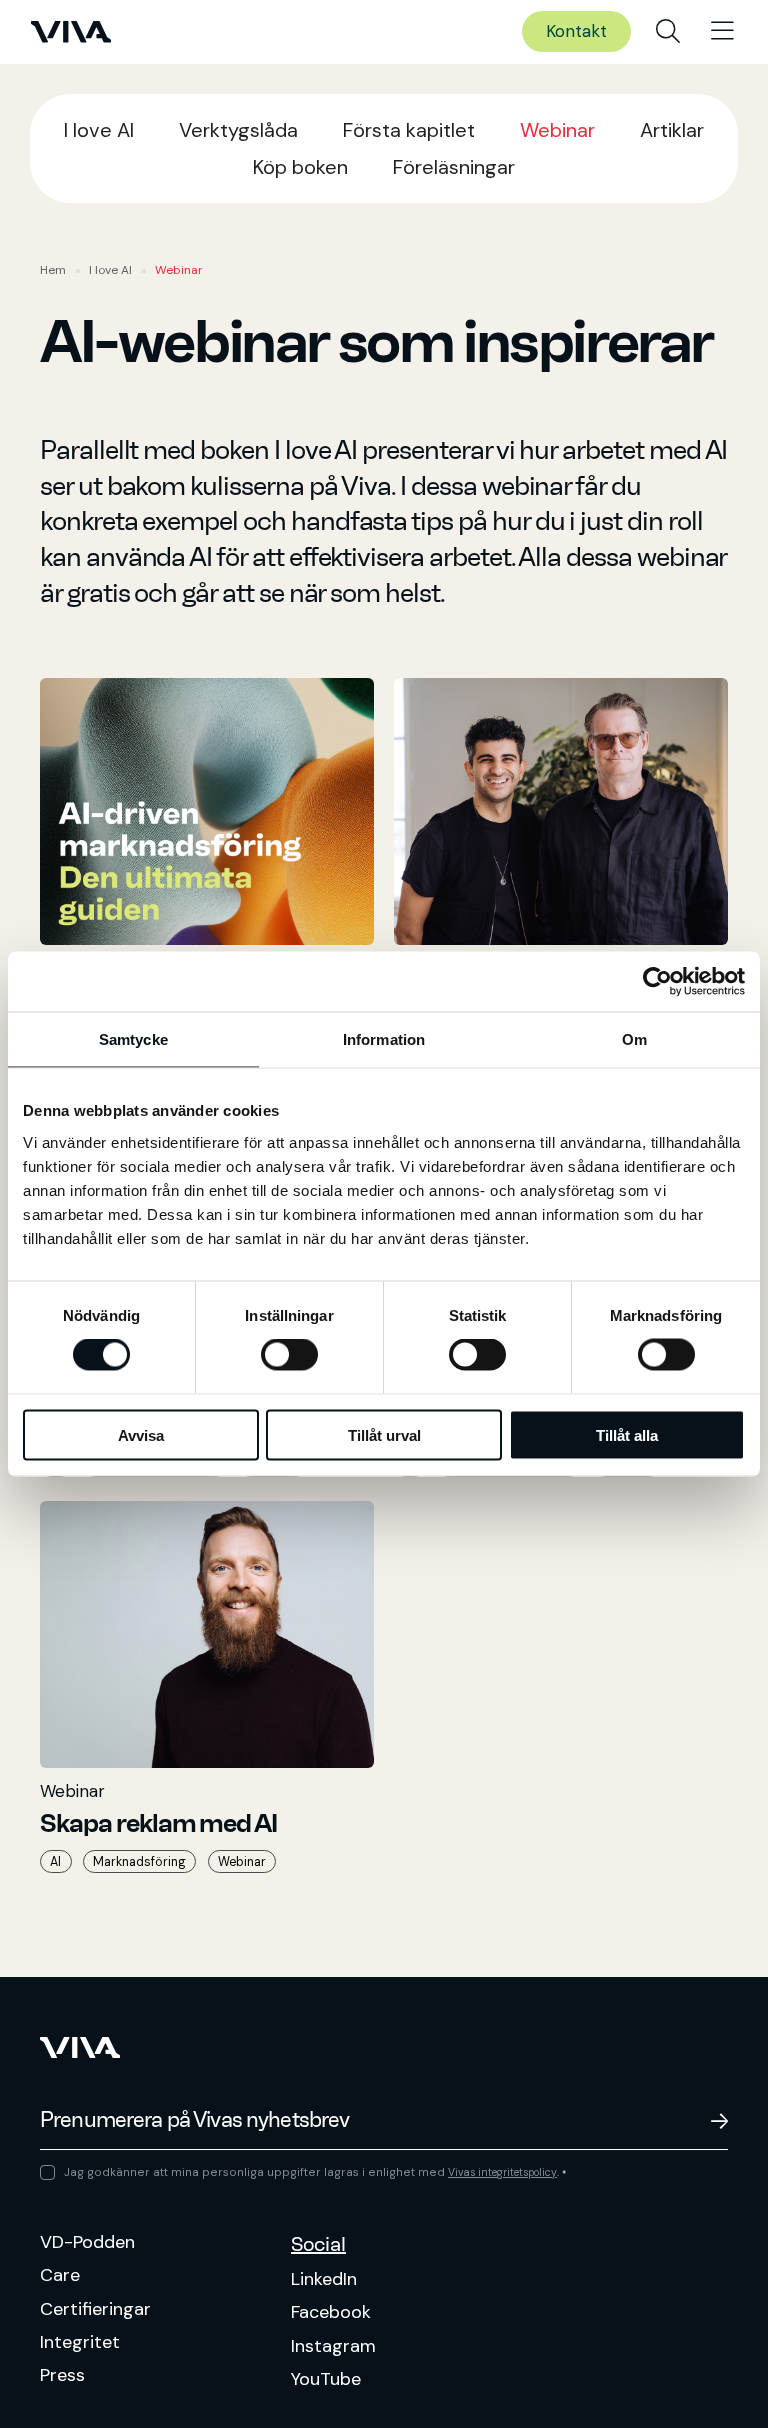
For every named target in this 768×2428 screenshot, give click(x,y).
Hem (53, 270)
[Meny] (722, 32)
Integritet (80, 2342)
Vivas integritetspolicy (502, 2172)
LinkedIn (324, 2279)
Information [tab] (384, 1039)
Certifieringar (95, 2309)
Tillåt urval (384, 1434)
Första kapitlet (409, 130)
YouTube (326, 2379)
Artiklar (672, 130)
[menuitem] (668, 32)
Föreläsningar (454, 167)
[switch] (289, 1355)
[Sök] (668, 32)
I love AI (99, 130)
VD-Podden (87, 2242)
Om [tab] (634, 1039)
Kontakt (576, 31)
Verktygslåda (238, 130)
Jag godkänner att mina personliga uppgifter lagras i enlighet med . (315, 2172)
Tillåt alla (627, 1434)
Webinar (557, 130)
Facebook (331, 2312)
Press (62, 2375)
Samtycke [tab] (133, 1039)
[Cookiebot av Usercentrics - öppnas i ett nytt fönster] (657, 982)
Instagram (333, 2346)
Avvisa (141, 1434)
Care (60, 2275)
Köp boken (300, 167)
